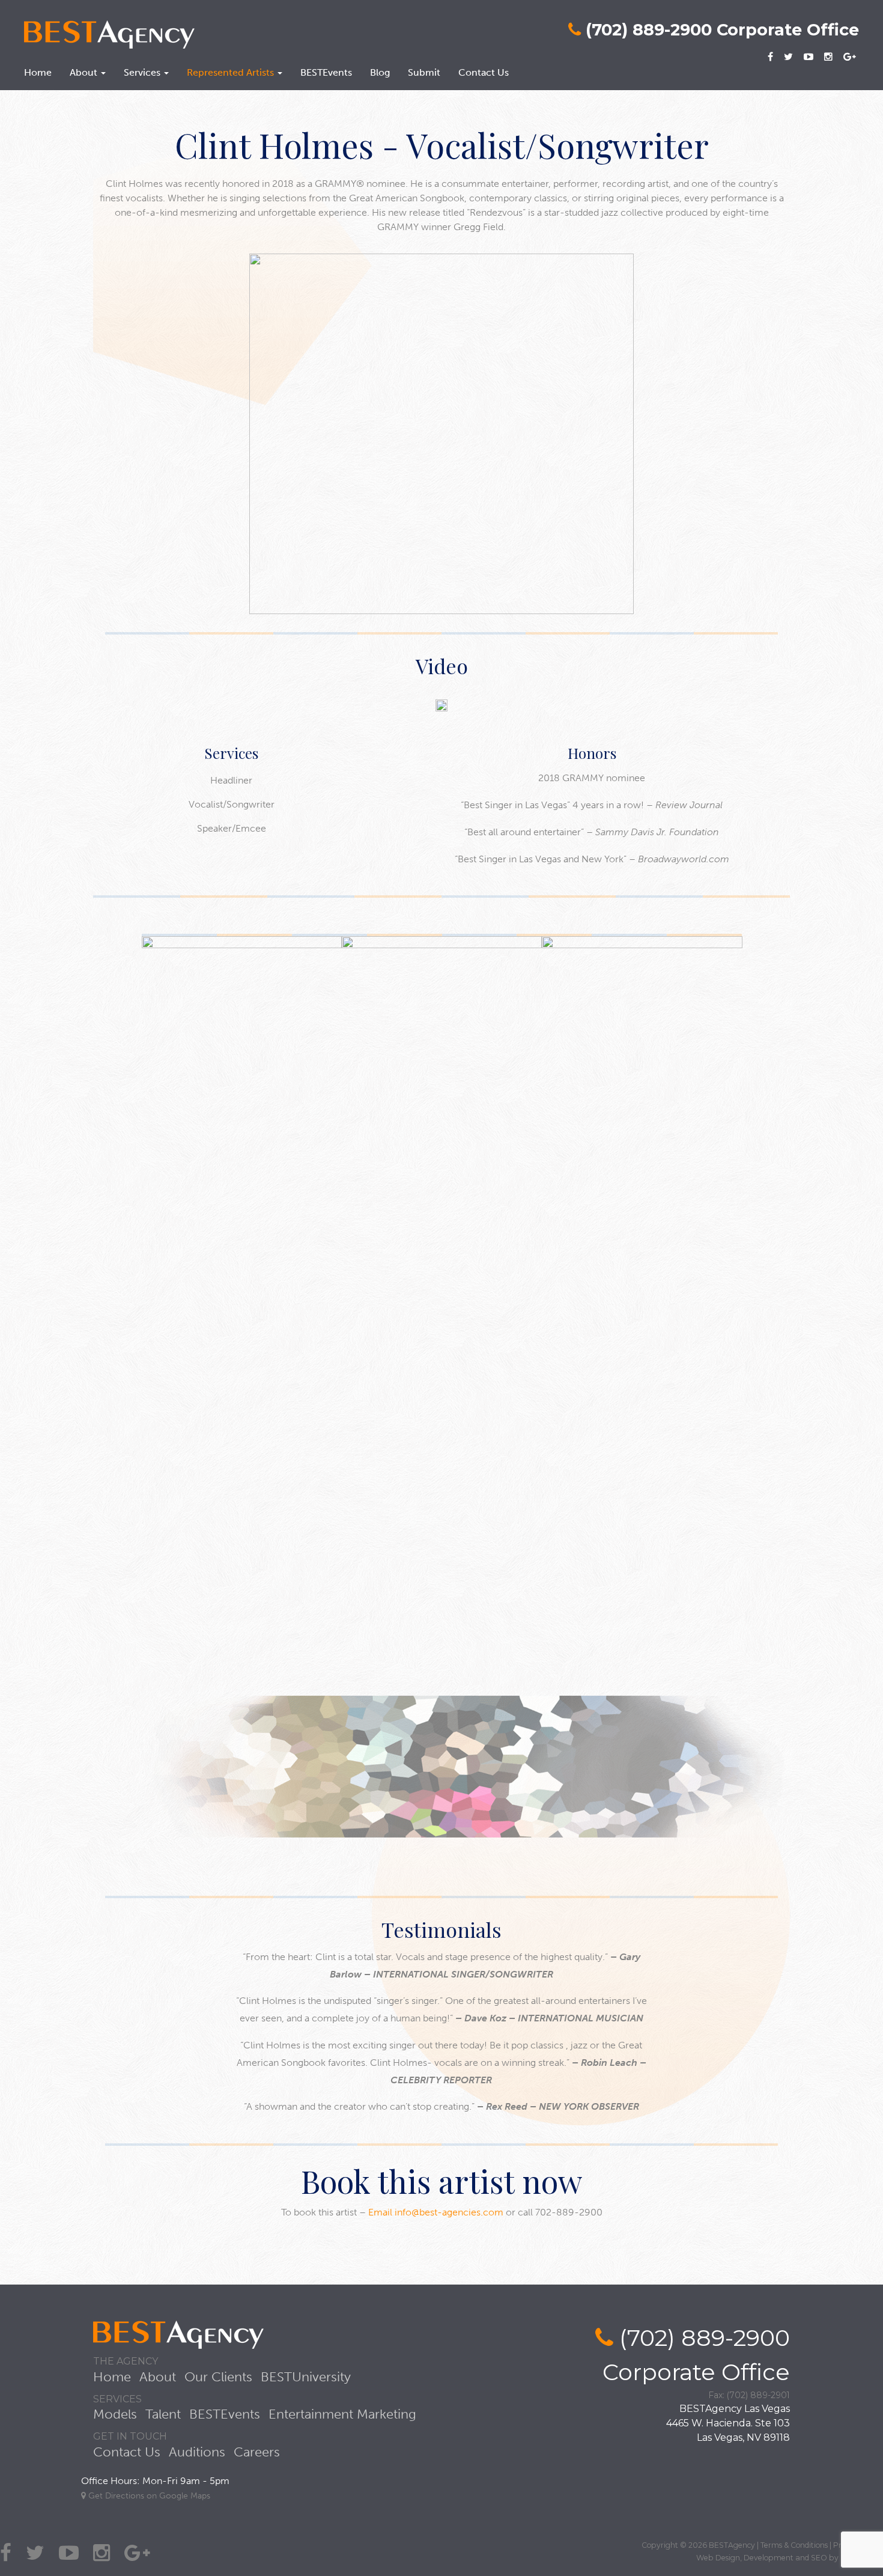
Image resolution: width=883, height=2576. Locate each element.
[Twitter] (788, 55)
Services (143, 72)
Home (38, 72)
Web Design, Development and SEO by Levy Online (790, 2558)
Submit (424, 72)
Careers (257, 2452)
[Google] (850, 55)
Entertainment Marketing (342, 2414)
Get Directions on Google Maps (148, 2496)
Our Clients (218, 2377)
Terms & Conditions (794, 2545)
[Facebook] (770, 55)
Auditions (197, 2452)
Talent (163, 2414)
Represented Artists (232, 72)
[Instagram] (828, 55)
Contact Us (484, 72)
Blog (380, 72)
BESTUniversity (306, 2377)
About (85, 72)
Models (115, 2414)
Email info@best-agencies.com (436, 2212)
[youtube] (809, 55)
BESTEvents (326, 72)
